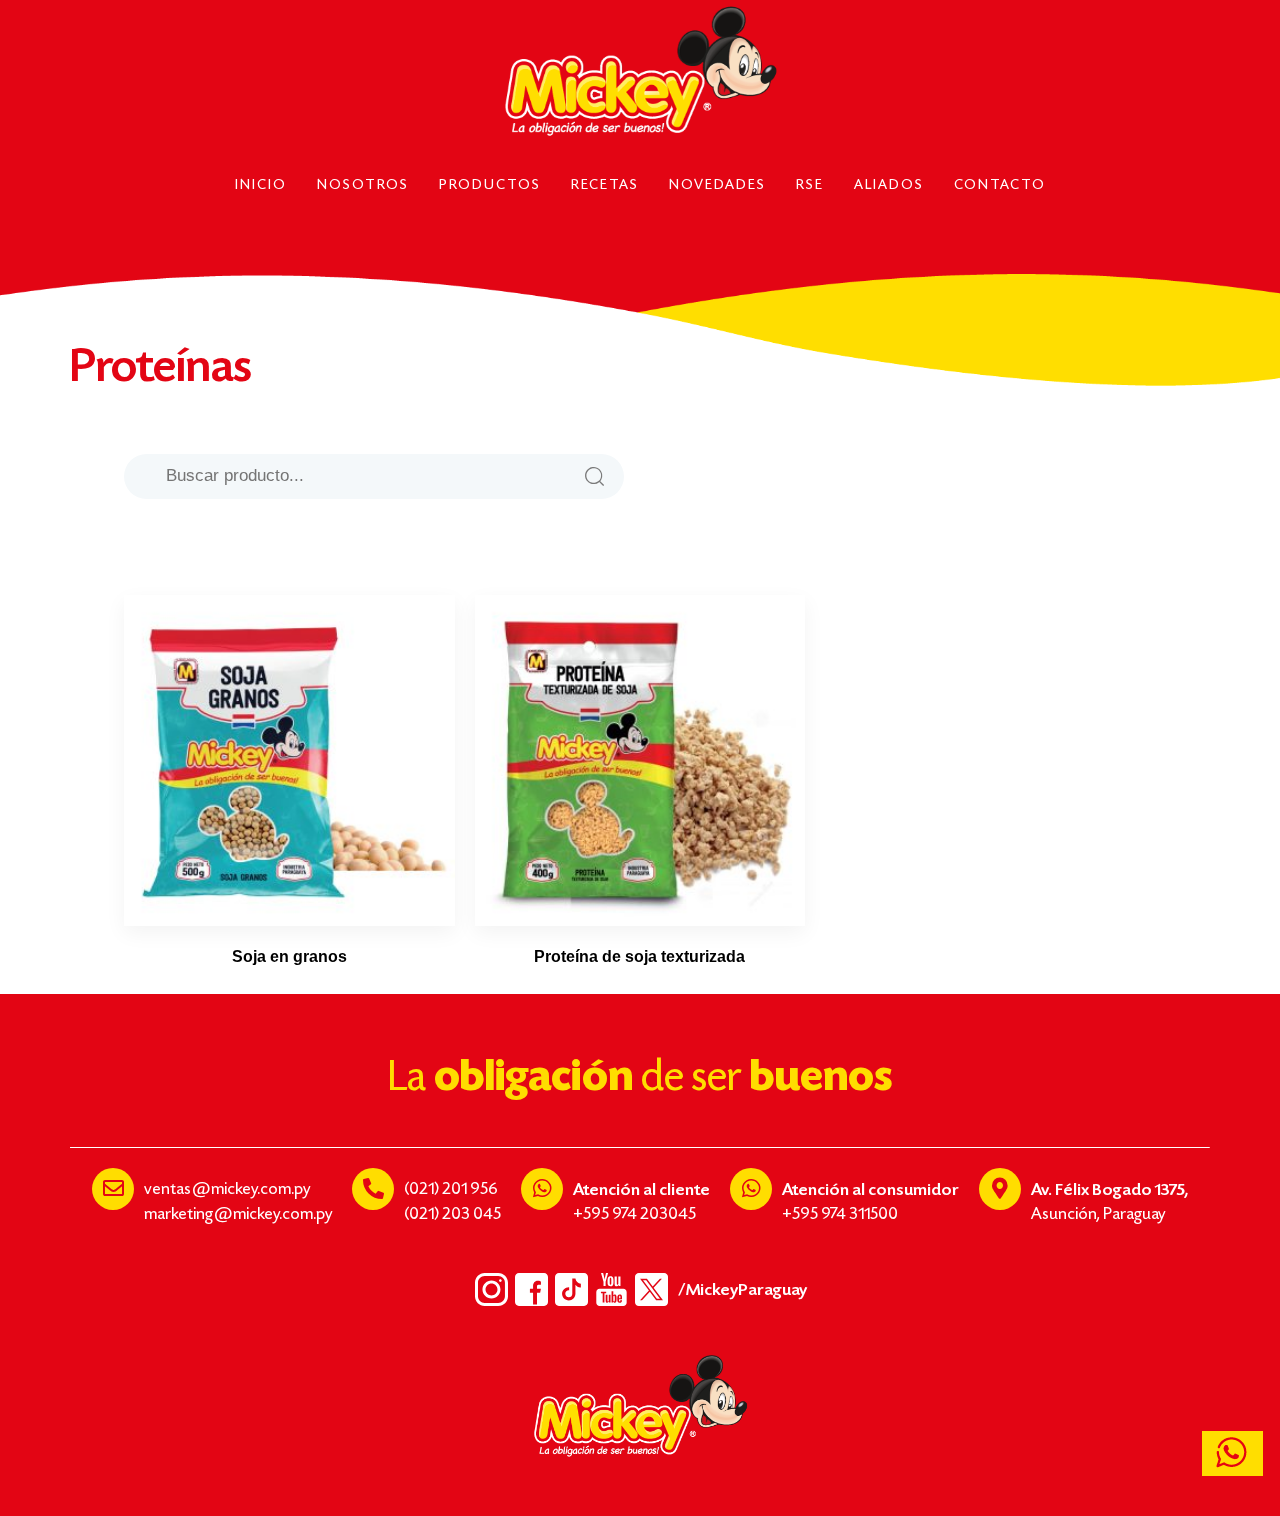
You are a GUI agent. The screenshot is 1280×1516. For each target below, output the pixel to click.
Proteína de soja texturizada (639, 956)
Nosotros (363, 186)
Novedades (717, 186)
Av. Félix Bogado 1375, (1109, 1190)
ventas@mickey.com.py (227, 1190)
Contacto (1000, 186)
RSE (810, 186)
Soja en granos (289, 956)
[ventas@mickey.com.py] (113, 1189)
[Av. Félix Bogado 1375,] (1000, 1189)
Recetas (605, 186)
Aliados (889, 186)
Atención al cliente (641, 1190)
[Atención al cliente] (542, 1189)
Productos (490, 186)
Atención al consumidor (870, 1190)
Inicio (261, 186)
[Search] (594, 476)
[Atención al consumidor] (751, 1189)
